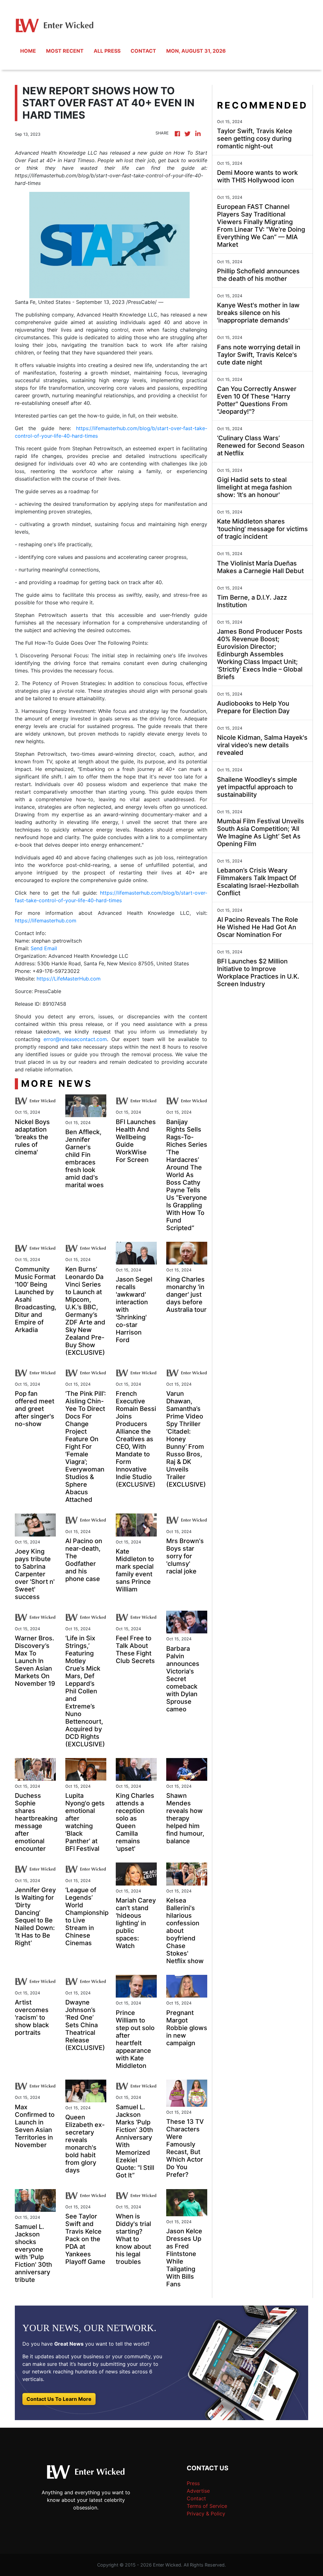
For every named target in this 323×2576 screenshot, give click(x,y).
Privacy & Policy (206, 2514)
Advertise (198, 2491)
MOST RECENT (65, 51)
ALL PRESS (107, 51)
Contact (196, 2498)
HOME (28, 51)
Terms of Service (207, 2506)
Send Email (44, 948)
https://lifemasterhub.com (46, 921)
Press (193, 2483)
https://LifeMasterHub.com (69, 979)
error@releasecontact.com (75, 1039)
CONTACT (143, 51)
